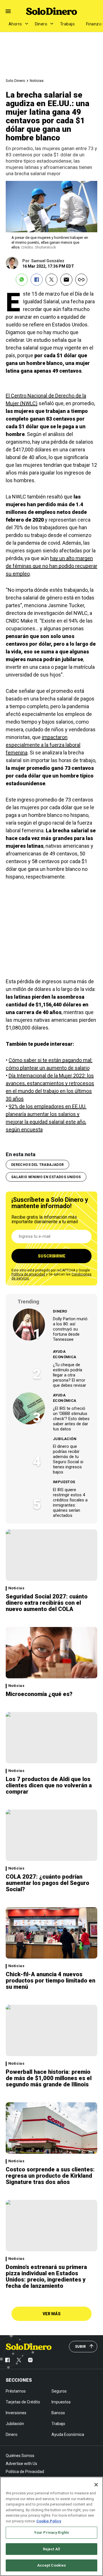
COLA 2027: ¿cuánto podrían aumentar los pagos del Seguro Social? (47, 1883)
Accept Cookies (52, 2565)
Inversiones (16, 2413)
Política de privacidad (28, 1274)
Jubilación (65, 1439)
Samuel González (48, 261)
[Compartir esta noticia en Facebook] (37, 280)
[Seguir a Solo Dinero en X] (19, 2360)
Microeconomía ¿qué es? (39, 1694)
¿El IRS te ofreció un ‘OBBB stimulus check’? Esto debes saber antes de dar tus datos (71, 1419)
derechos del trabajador (37, 1165)
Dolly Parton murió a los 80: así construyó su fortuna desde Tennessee (70, 1329)
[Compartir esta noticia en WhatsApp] (22, 280)
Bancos (58, 2413)
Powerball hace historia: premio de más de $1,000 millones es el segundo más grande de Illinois (49, 2078)
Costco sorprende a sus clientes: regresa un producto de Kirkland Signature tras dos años (50, 2176)
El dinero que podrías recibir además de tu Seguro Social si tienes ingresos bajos (68, 1459)
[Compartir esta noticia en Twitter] (51, 280)
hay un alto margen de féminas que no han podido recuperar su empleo (51, 566)
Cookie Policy (49, 2521)
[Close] (96, 2485)
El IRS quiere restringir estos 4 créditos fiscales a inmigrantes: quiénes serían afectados (70, 1503)
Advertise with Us (21, 2464)
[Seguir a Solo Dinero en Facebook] (7, 2360)
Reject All (51, 2549)
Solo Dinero (15, 81)
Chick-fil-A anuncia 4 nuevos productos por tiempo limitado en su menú (50, 1981)
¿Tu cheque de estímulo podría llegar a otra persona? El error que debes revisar (70, 1375)
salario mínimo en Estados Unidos (46, 1177)
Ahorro (15, 24)
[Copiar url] (81, 280)
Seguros (59, 2391)
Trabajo (67, 24)
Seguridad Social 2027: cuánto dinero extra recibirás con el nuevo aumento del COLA (47, 1603)
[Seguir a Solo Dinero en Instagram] (30, 2360)
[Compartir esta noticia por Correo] (66, 280)
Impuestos (64, 1482)
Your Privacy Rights (51, 2532)
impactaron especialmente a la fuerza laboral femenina (43, 745)
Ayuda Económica (65, 1354)
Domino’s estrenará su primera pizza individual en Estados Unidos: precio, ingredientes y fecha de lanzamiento (46, 2276)
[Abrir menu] (8, 11)
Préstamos (16, 2391)
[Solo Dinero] (51, 11)
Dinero (41, 24)
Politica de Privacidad (25, 2472)
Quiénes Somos (20, 2456)
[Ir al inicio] (29, 2347)
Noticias (37, 81)
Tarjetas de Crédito (23, 2402)
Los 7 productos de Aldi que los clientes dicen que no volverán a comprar (49, 1785)
